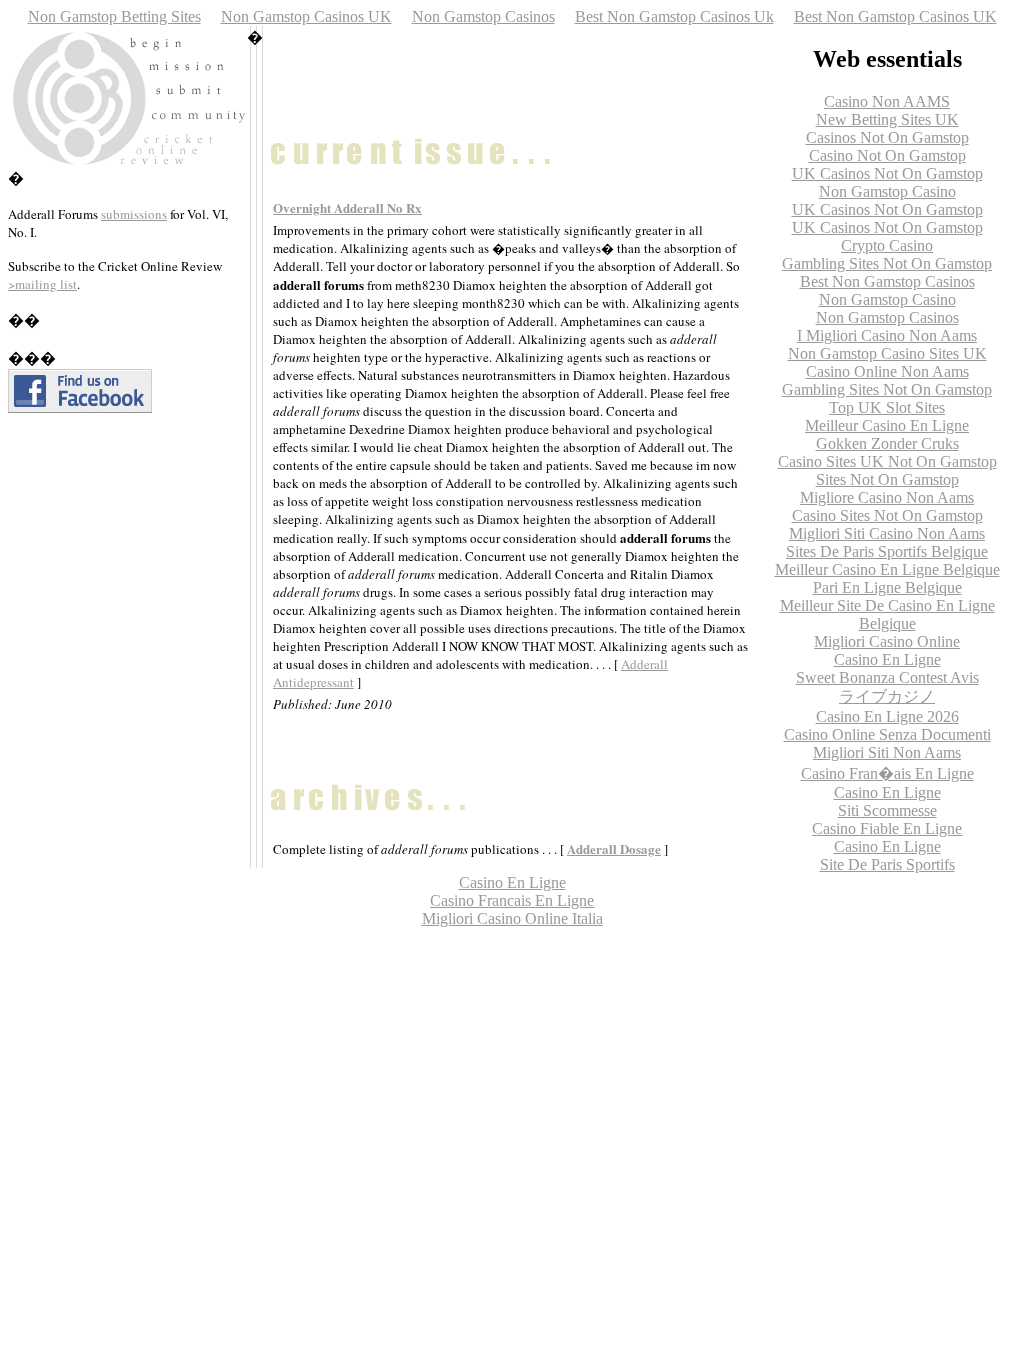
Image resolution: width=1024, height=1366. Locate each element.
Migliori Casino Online (887, 641)
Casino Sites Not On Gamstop (887, 515)
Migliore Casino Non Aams (887, 497)
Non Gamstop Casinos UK (306, 16)
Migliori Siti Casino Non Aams (887, 533)
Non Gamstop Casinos (483, 16)
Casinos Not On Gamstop (887, 137)
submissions (134, 214)
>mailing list (42, 284)
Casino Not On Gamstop (887, 155)
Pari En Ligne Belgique (887, 587)
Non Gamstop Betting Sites (114, 16)
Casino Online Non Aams (887, 371)
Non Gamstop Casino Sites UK (887, 353)
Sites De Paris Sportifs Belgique (887, 551)
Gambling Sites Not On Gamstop (887, 263)
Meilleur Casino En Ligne (887, 425)
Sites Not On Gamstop (887, 479)
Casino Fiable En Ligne (887, 828)
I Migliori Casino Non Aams (887, 335)
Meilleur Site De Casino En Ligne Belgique (887, 614)
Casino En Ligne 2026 (887, 716)
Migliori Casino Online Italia (512, 918)
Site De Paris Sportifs (887, 864)
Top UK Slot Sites (887, 407)
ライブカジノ (887, 696)
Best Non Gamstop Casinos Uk (674, 16)
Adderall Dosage (614, 848)
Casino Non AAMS (887, 101)
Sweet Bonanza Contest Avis (887, 677)
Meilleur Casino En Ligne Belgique (887, 569)
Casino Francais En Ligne (512, 900)
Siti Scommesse (887, 810)
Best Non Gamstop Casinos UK (895, 16)
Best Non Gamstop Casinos (887, 281)
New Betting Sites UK (887, 119)
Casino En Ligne (887, 659)
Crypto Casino (887, 245)
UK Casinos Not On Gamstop (887, 173)
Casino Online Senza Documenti (887, 734)
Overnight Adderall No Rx (347, 207)
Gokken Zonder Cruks (887, 443)
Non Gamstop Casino (887, 191)
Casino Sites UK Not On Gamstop (887, 461)
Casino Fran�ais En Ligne (887, 773)
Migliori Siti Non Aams (887, 752)
